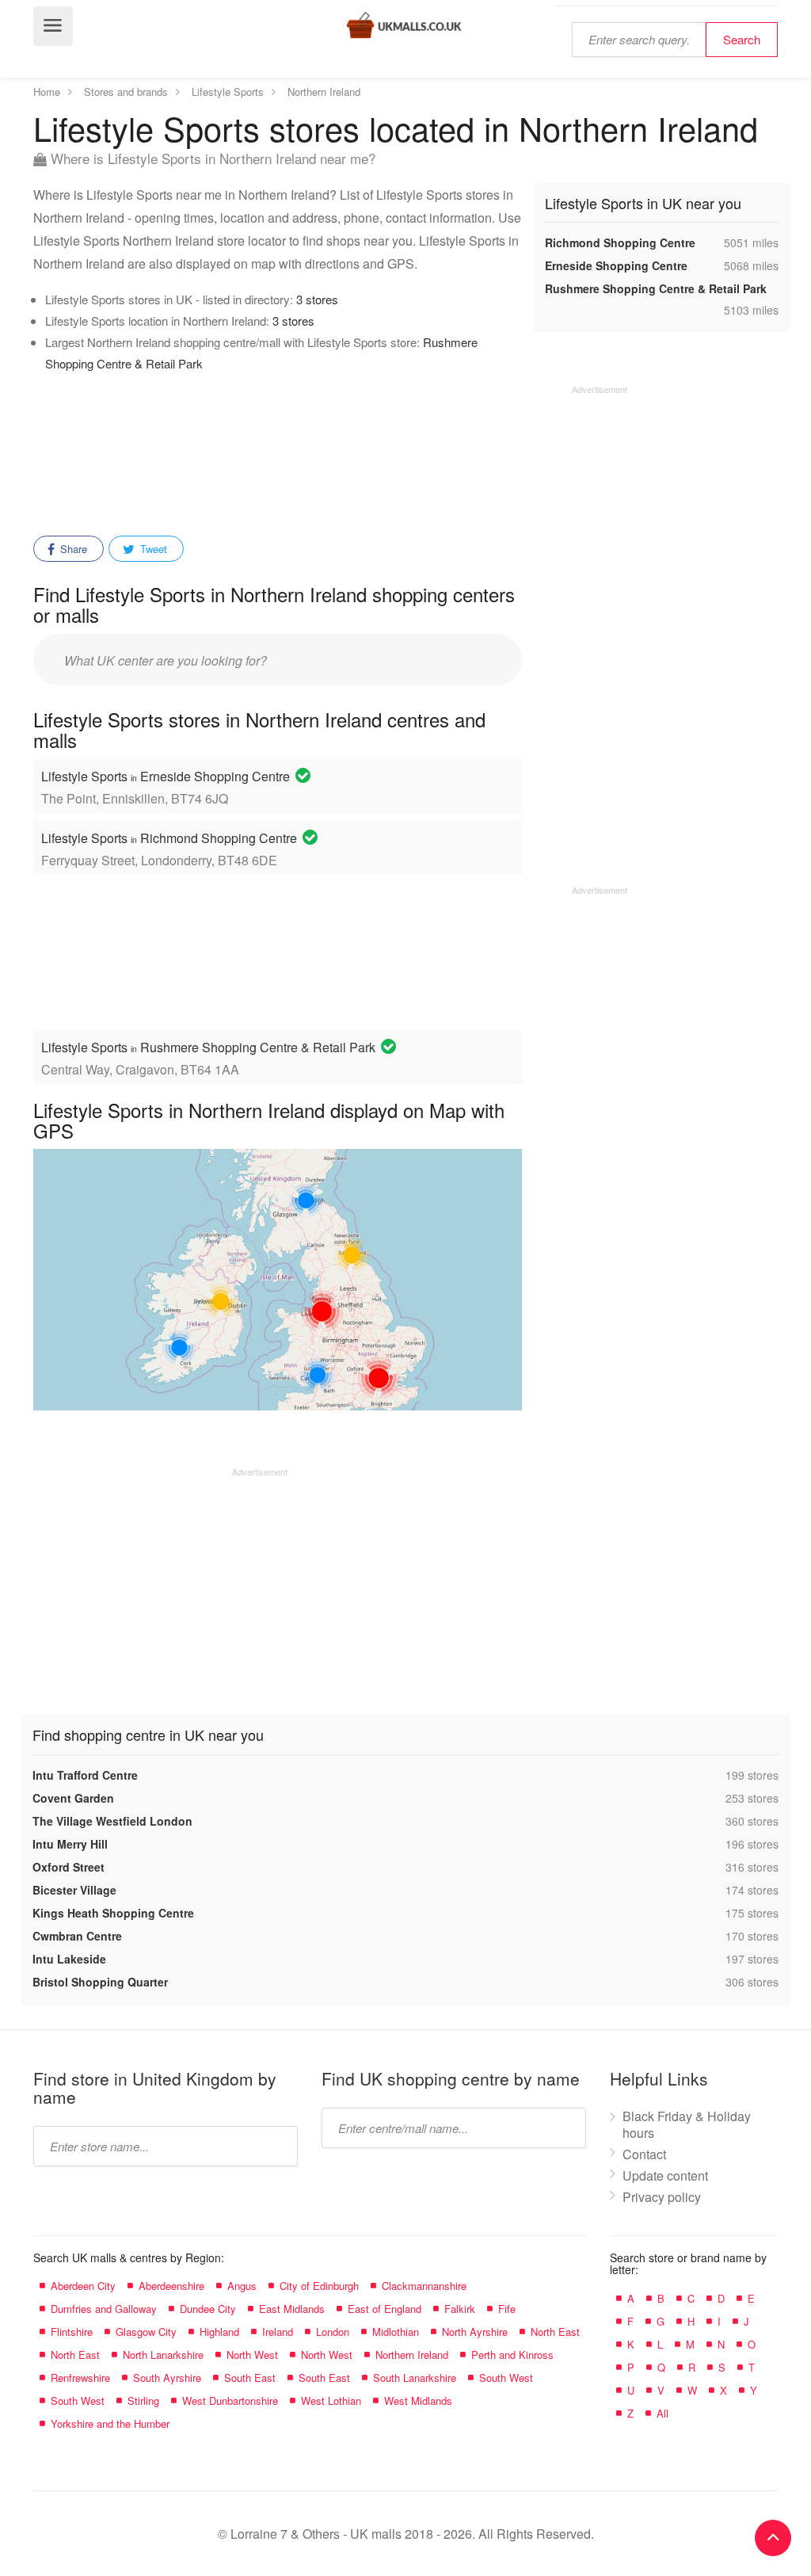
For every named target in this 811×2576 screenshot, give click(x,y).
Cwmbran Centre (77, 1936)
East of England (385, 2309)
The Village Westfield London (112, 1821)
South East (250, 2378)
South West (506, 2378)
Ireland (278, 2332)
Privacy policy (662, 2197)
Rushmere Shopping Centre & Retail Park (656, 288)
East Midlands (292, 2309)
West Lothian (331, 2400)
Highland (219, 2332)
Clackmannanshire (424, 2286)
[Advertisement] (330, 455)
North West (252, 2355)
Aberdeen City (83, 2286)
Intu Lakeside (69, 1959)
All (663, 2413)
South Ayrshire (167, 2378)
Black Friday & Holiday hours (687, 2124)
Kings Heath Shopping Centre (113, 1913)
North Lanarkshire (163, 2355)
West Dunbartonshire (230, 2400)
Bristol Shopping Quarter (100, 1982)
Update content (665, 2175)
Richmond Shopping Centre (620, 242)
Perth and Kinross (512, 2355)
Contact (644, 2154)
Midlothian (396, 2332)
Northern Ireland (412, 2355)
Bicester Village (74, 1890)
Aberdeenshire (171, 2286)
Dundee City (208, 2309)
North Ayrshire (475, 2332)
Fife (507, 2309)
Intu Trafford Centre (85, 1775)
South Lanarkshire (415, 2378)
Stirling (143, 2400)
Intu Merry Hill (70, 1844)
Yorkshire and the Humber (110, 2423)
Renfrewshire (80, 2378)
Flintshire (72, 2332)
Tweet (152, 549)
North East (555, 2332)
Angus (242, 2286)
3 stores (317, 299)
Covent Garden (73, 1798)
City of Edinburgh (319, 2286)
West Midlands (418, 2400)
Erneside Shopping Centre (616, 265)
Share (72, 549)
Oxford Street (69, 1867)
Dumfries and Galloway (104, 2309)
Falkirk (460, 2309)
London (333, 2332)
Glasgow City (146, 2332)
